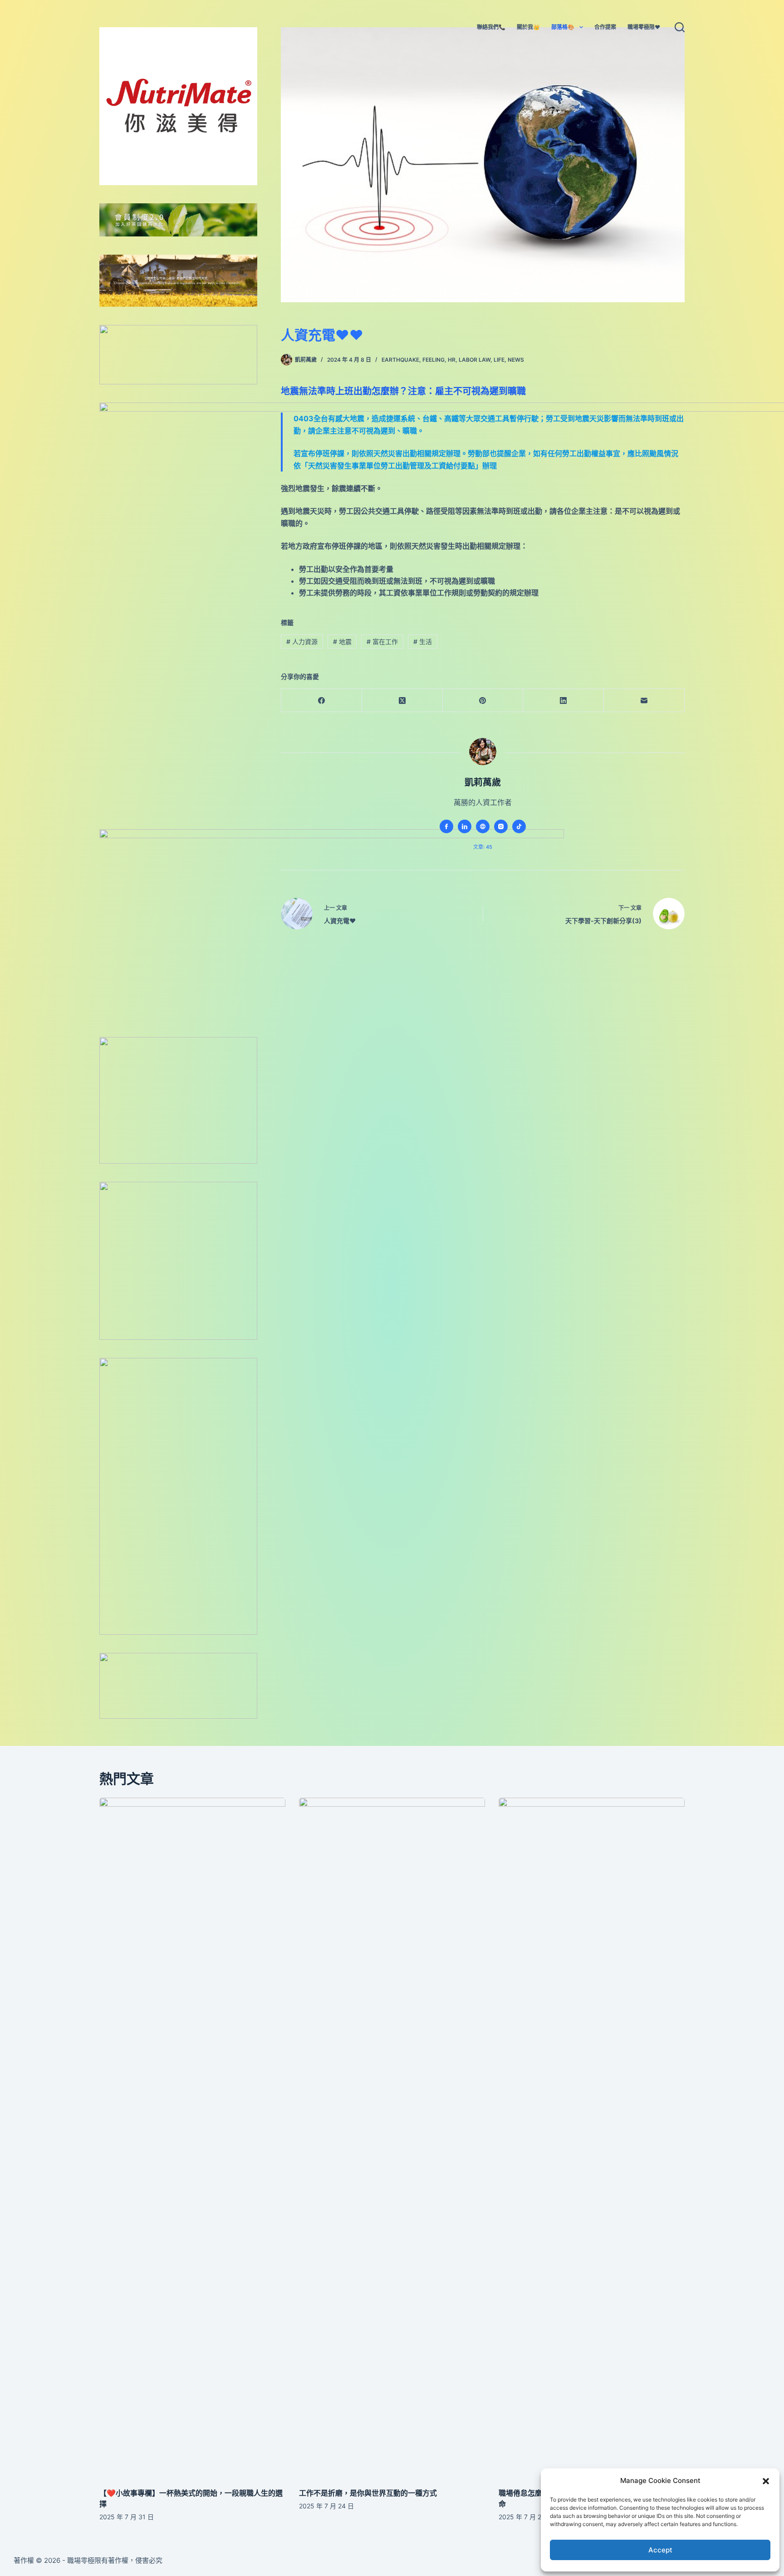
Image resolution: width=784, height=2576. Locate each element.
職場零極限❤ (644, 27)
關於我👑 (528, 27)
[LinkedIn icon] (465, 826)
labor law (475, 360)
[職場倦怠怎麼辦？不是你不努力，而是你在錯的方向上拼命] (592, 2138)
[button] (766, 2481)
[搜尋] (680, 27)
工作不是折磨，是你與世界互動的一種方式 (368, 2493)
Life (499, 360)
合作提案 (605, 27)
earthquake (400, 360)
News (516, 360)
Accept (660, 2550)
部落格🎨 (563, 27)
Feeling (434, 360)
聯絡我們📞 (491, 27)
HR (452, 360)
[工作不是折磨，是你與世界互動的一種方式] (392, 2138)
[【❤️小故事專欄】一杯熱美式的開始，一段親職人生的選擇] (192, 2138)
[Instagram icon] (501, 826)
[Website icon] (483, 826)
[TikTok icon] (519, 826)
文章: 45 (483, 847)
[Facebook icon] (446, 826)
